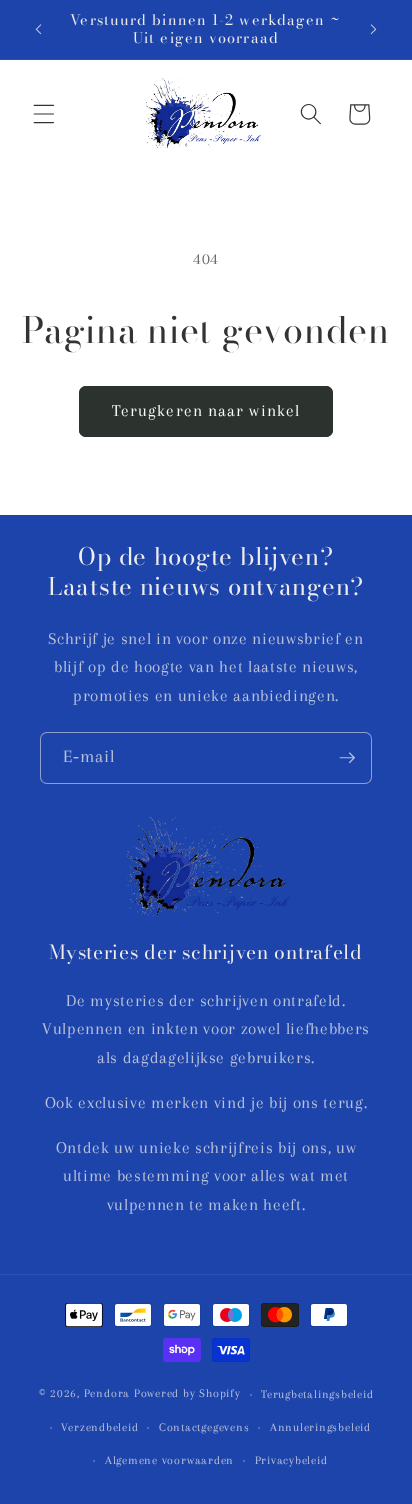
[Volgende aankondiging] (374, 29)
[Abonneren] (347, 758)
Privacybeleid (291, 1460)
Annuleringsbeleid (320, 1427)
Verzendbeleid (99, 1427)
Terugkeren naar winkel (206, 411)
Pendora (107, 1394)
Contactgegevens (204, 1427)
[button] (44, 114)
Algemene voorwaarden (169, 1460)
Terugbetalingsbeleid (317, 1394)
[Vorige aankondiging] (39, 29)
